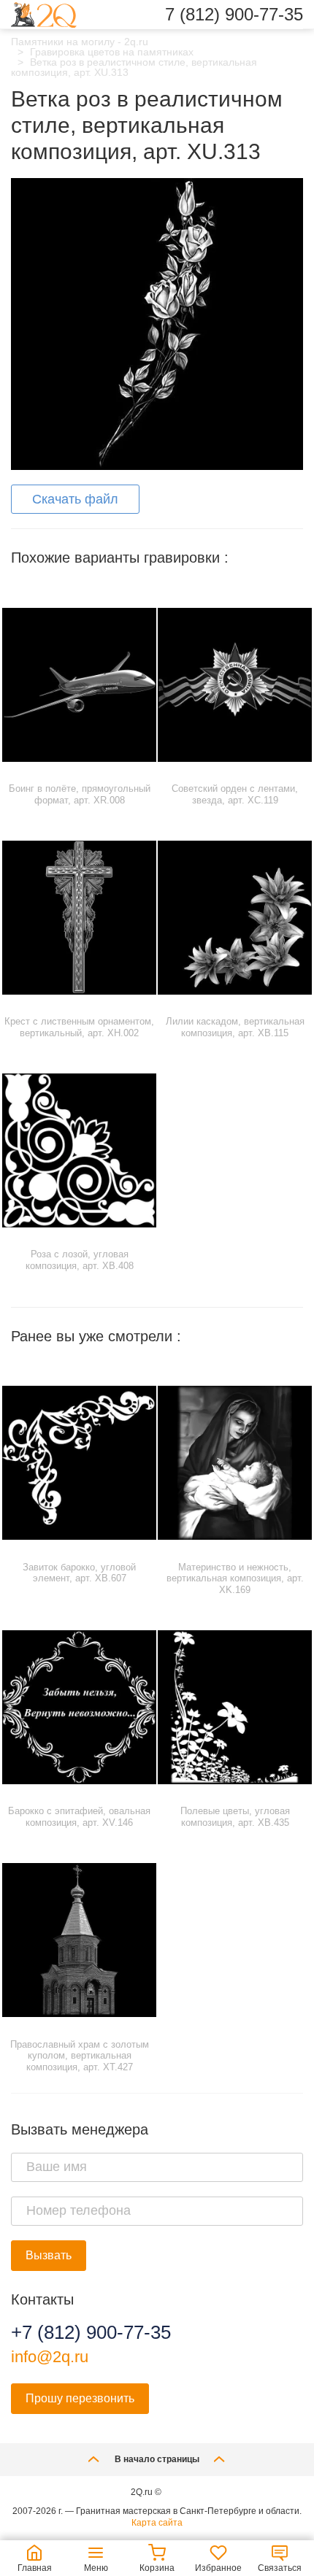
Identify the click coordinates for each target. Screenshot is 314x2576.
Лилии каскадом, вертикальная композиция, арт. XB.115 (235, 1027)
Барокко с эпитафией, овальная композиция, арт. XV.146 (79, 1817)
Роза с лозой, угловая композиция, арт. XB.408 (80, 1260)
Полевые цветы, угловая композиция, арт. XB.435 (235, 1817)
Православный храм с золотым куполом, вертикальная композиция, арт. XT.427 (80, 2056)
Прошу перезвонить (80, 2398)
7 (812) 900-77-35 (234, 15)
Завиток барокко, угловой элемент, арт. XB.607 (79, 1573)
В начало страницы (157, 2459)
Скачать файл (75, 499)
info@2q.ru (50, 2357)
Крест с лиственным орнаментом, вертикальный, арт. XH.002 (79, 1027)
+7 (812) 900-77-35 (91, 2332)
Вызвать (49, 2255)
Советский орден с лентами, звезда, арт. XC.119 (235, 794)
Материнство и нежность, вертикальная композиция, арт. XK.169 (235, 1578)
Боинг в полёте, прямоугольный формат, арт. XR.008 (80, 794)
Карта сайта (157, 2523)
